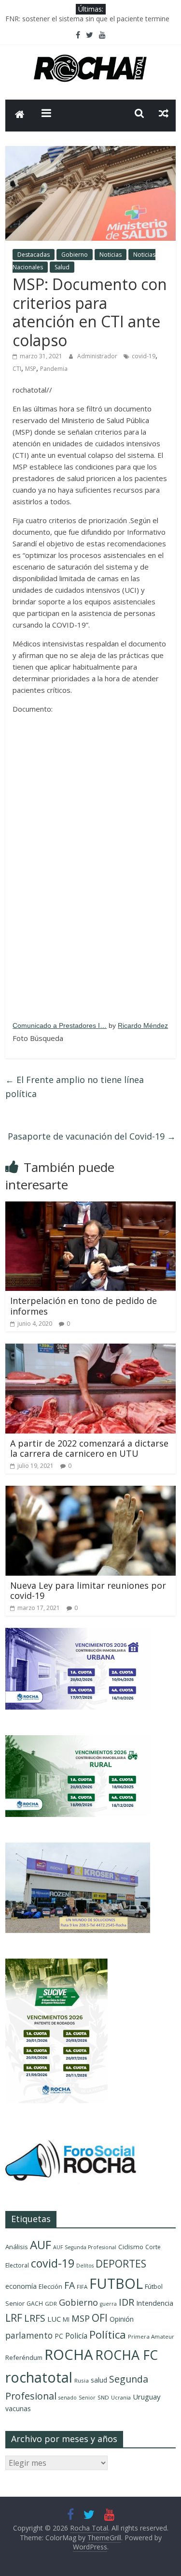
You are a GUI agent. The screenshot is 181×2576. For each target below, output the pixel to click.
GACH (35, 2304)
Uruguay (146, 2397)
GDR (51, 2304)
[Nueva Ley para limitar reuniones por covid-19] (90, 1492)
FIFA (82, 2287)
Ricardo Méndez (143, 1025)
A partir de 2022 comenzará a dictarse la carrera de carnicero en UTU (89, 1449)
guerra (108, 2304)
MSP (31, 369)
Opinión (122, 2319)
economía (21, 2286)
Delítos (85, 2266)
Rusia (82, 2380)
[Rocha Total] (20, 116)
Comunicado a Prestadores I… (60, 1025)
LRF (14, 2318)
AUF (41, 2245)
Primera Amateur (151, 2336)
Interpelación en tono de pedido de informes (84, 1306)
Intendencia (155, 2303)
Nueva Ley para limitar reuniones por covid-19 (88, 1591)
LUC (54, 2319)
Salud (62, 267)
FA (70, 2285)
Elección (50, 2286)
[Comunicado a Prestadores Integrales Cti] (90, 867)
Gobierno (75, 255)
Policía (76, 2336)
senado (68, 2398)
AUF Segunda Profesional (85, 2247)
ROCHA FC (126, 2355)
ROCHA (69, 2355)
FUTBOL (116, 2283)
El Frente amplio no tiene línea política (75, 1087)
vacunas (18, 2408)
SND (103, 2397)
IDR (126, 2302)
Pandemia (54, 369)
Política (108, 2334)
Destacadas (34, 255)
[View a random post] (164, 113)
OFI (100, 2318)
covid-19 (144, 356)
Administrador (98, 356)
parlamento (29, 2335)
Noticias (111, 255)
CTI (17, 369)
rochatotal (39, 2377)
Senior (87, 2398)
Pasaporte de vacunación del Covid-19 (92, 1136)
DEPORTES (121, 2264)
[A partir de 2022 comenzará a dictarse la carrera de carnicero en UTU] (90, 1349)
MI (66, 2320)
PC (59, 2336)
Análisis (17, 2247)
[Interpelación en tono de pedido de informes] (90, 1207)
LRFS (35, 2318)
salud (99, 2380)
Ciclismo (131, 2247)
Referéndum (24, 2357)
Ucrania (121, 2398)
